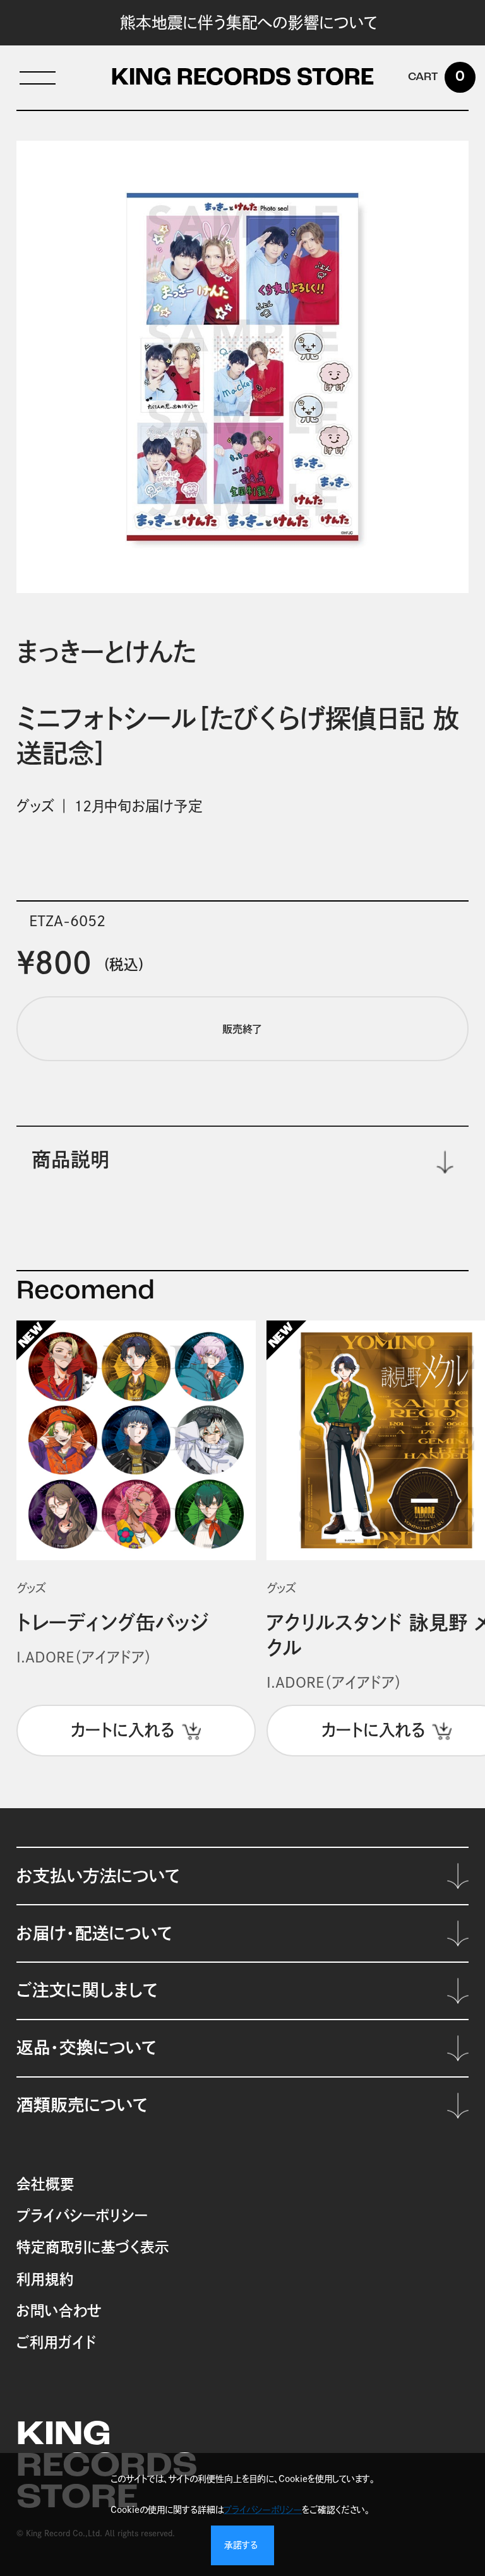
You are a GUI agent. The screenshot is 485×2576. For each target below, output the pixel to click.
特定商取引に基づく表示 (93, 2247)
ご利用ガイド (56, 2342)
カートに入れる (123, 1730)
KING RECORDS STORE (242, 79)
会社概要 (45, 2184)
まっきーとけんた (106, 652)
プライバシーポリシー (82, 2215)
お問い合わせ (59, 2311)
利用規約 (45, 2279)
